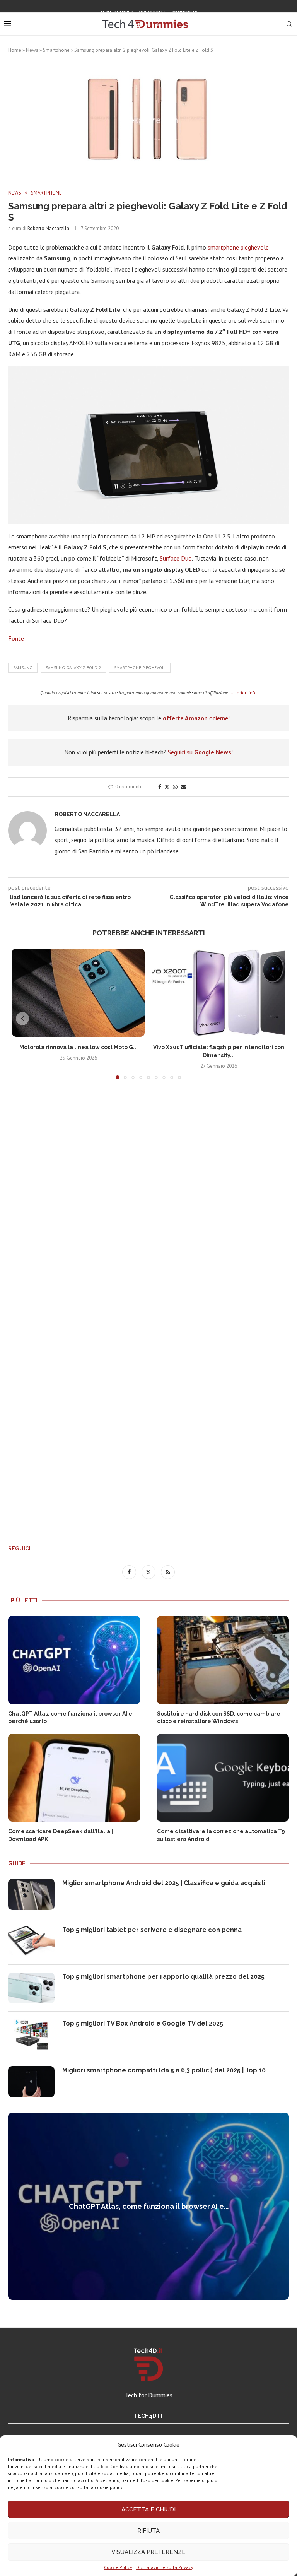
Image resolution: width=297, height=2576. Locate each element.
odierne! (196, 718)
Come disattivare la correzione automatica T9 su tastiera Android (221, 1835)
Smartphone (56, 50)
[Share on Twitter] (167, 787)
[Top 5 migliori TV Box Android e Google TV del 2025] (31, 2035)
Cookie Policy (118, 2567)
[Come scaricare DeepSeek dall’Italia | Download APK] (74, 1778)
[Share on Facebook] (160, 787)
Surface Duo (176, 558)
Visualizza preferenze (148, 2552)
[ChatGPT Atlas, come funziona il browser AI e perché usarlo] (74, 1660)
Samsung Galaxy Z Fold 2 (73, 668)
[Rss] (158, 25)
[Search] (289, 24)
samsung (23, 668)
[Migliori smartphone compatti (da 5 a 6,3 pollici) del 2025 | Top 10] (31, 2082)
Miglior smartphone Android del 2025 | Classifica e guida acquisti (164, 1883)
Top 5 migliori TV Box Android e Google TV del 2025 (143, 2023)
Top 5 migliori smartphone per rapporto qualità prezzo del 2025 (163, 1977)
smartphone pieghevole (238, 247)
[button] (22, 1019)
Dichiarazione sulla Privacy (165, 2567)
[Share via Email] (183, 787)
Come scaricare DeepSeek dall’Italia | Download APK (61, 1835)
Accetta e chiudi (148, 2509)
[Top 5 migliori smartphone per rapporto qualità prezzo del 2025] (31, 1988)
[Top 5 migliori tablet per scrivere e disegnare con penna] (31, 1941)
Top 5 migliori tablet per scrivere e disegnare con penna (152, 1930)
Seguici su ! (200, 752)
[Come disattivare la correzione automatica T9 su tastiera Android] (223, 1778)
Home (15, 50)
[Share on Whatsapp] (175, 787)
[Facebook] (138, 25)
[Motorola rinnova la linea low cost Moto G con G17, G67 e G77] (78, 993)
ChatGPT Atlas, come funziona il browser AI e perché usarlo (70, 1718)
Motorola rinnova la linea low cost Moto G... (79, 1047)
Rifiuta (148, 2531)
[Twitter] (148, 25)
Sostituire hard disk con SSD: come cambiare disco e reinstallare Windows (219, 1718)
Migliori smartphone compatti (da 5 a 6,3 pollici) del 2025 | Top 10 (164, 2070)
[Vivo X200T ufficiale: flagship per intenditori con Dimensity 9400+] (219, 993)
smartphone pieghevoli (140, 668)
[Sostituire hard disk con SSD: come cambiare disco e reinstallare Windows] (223, 1660)
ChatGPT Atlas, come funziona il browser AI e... (149, 2206)
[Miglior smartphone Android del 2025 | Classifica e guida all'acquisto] (31, 1894)
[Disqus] (148, 1200)
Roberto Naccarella (48, 228)
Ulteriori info (244, 693)
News (32, 50)
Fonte (16, 638)
